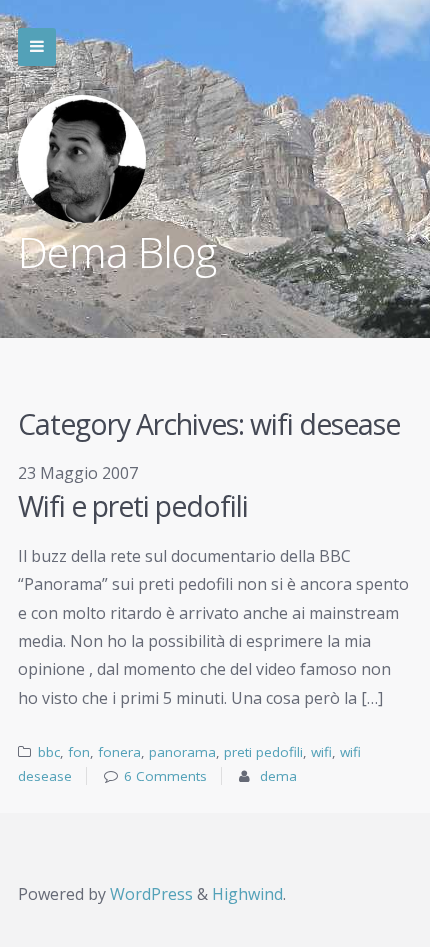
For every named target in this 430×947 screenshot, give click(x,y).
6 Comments (165, 776)
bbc (49, 752)
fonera (119, 752)
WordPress (151, 894)
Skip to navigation (37, 47)
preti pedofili (263, 752)
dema (278, 776)
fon (79, 752)
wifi (321, 752)
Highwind (247, 894)
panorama (182, 752)
